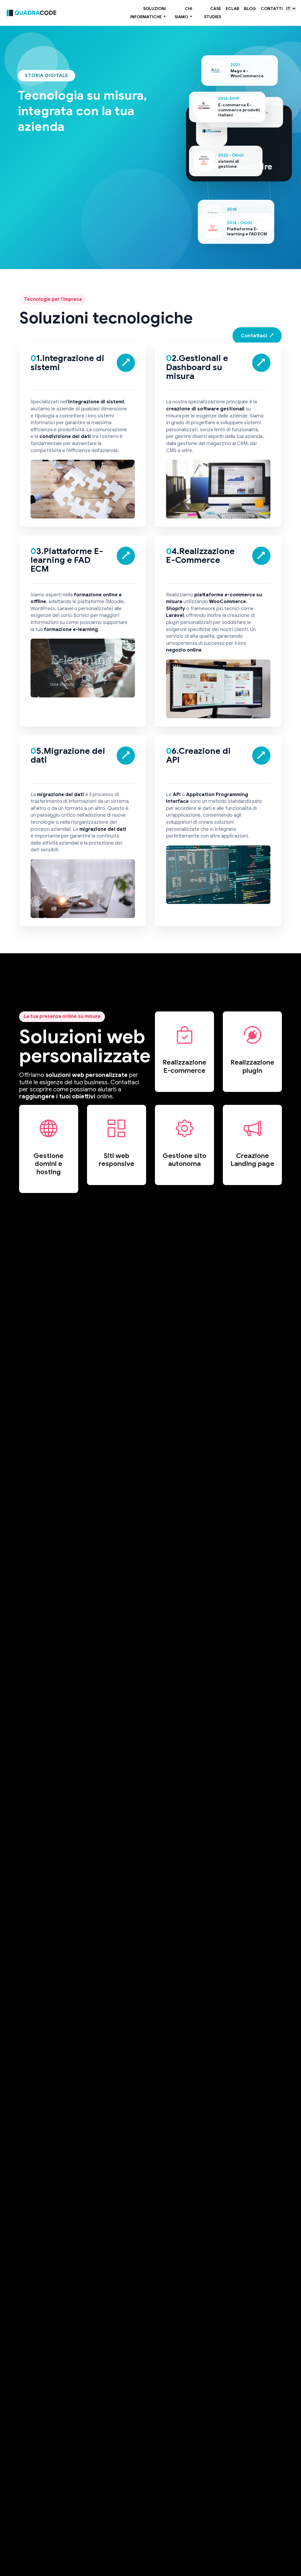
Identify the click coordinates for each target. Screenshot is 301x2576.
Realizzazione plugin (252, 1067)
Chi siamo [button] (184, 13)
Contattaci (257, 336)
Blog (250, 9)
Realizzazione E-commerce (184, 1067)
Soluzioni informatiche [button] (148, 13)
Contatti (272, 9)
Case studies (213, 13)
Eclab (233, 9)
